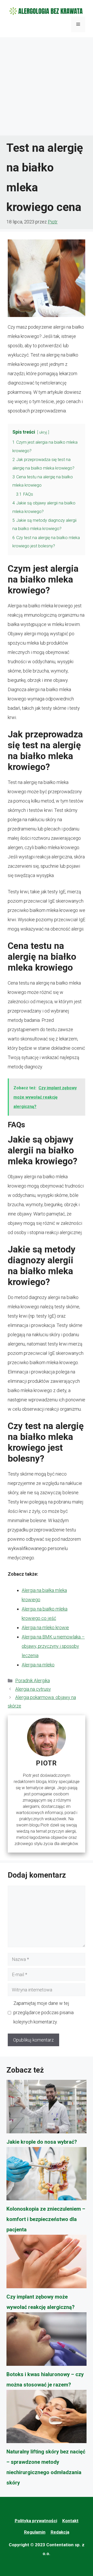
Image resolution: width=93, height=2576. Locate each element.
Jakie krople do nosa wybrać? (42, 2142)
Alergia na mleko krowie (45, 1627)
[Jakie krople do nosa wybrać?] (47, 2108)
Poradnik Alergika (33, 1680)
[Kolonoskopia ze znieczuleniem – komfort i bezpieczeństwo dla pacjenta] (47, 2175)
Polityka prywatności (36, 2521)
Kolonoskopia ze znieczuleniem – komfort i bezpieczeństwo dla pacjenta (46, 2219)
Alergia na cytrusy (33, 1689)
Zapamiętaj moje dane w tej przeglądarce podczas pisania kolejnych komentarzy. (44, 2012)
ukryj (43, 432)
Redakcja (60, 2532)
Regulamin (35, 2532)
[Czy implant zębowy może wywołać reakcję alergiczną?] (47, 2263)
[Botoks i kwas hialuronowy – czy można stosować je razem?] (47, 2341)
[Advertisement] (47, 86)
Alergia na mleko (38, 1665)
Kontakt (70, 2521)
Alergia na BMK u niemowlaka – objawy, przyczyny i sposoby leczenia (53, 1646)
